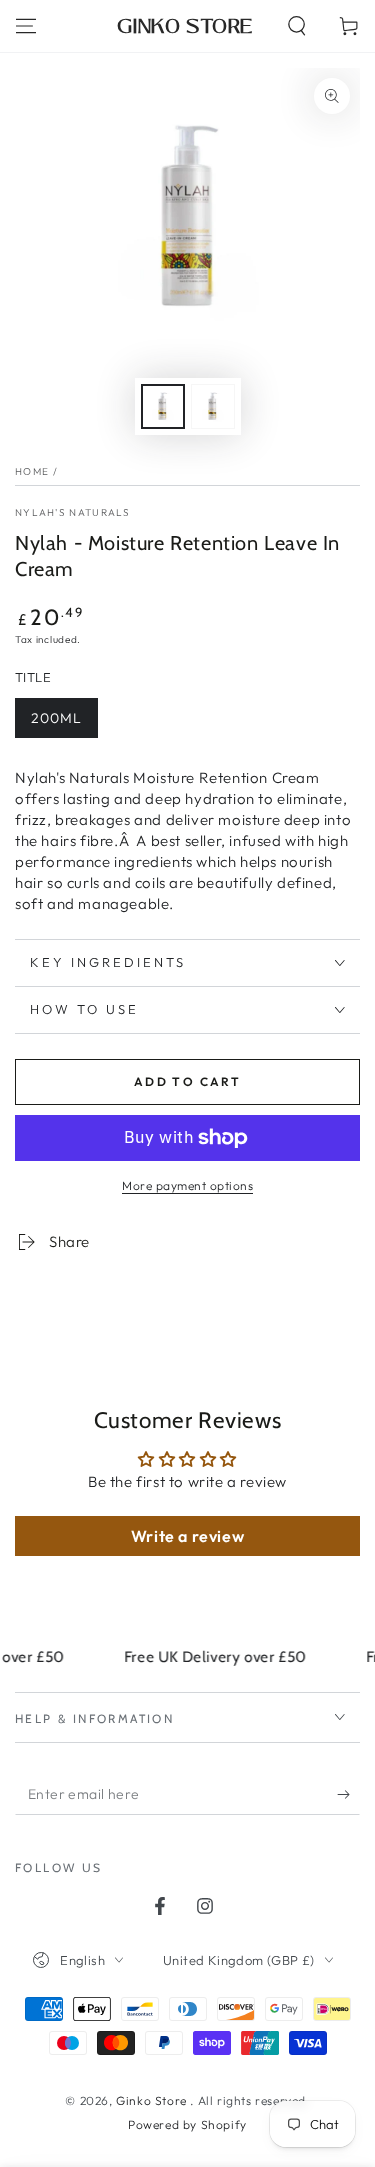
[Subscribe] (348, 1795)
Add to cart (187, 1081)
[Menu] (26, 26)
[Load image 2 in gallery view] (213, 406)
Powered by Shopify (187, 2124)
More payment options (187, 1185)
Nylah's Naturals (73, 512)
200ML (56, 718)
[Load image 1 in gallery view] (163, 406)
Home (32, 471)
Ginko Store (153, 2100)
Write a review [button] (187, 1536)
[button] (297, 26)
